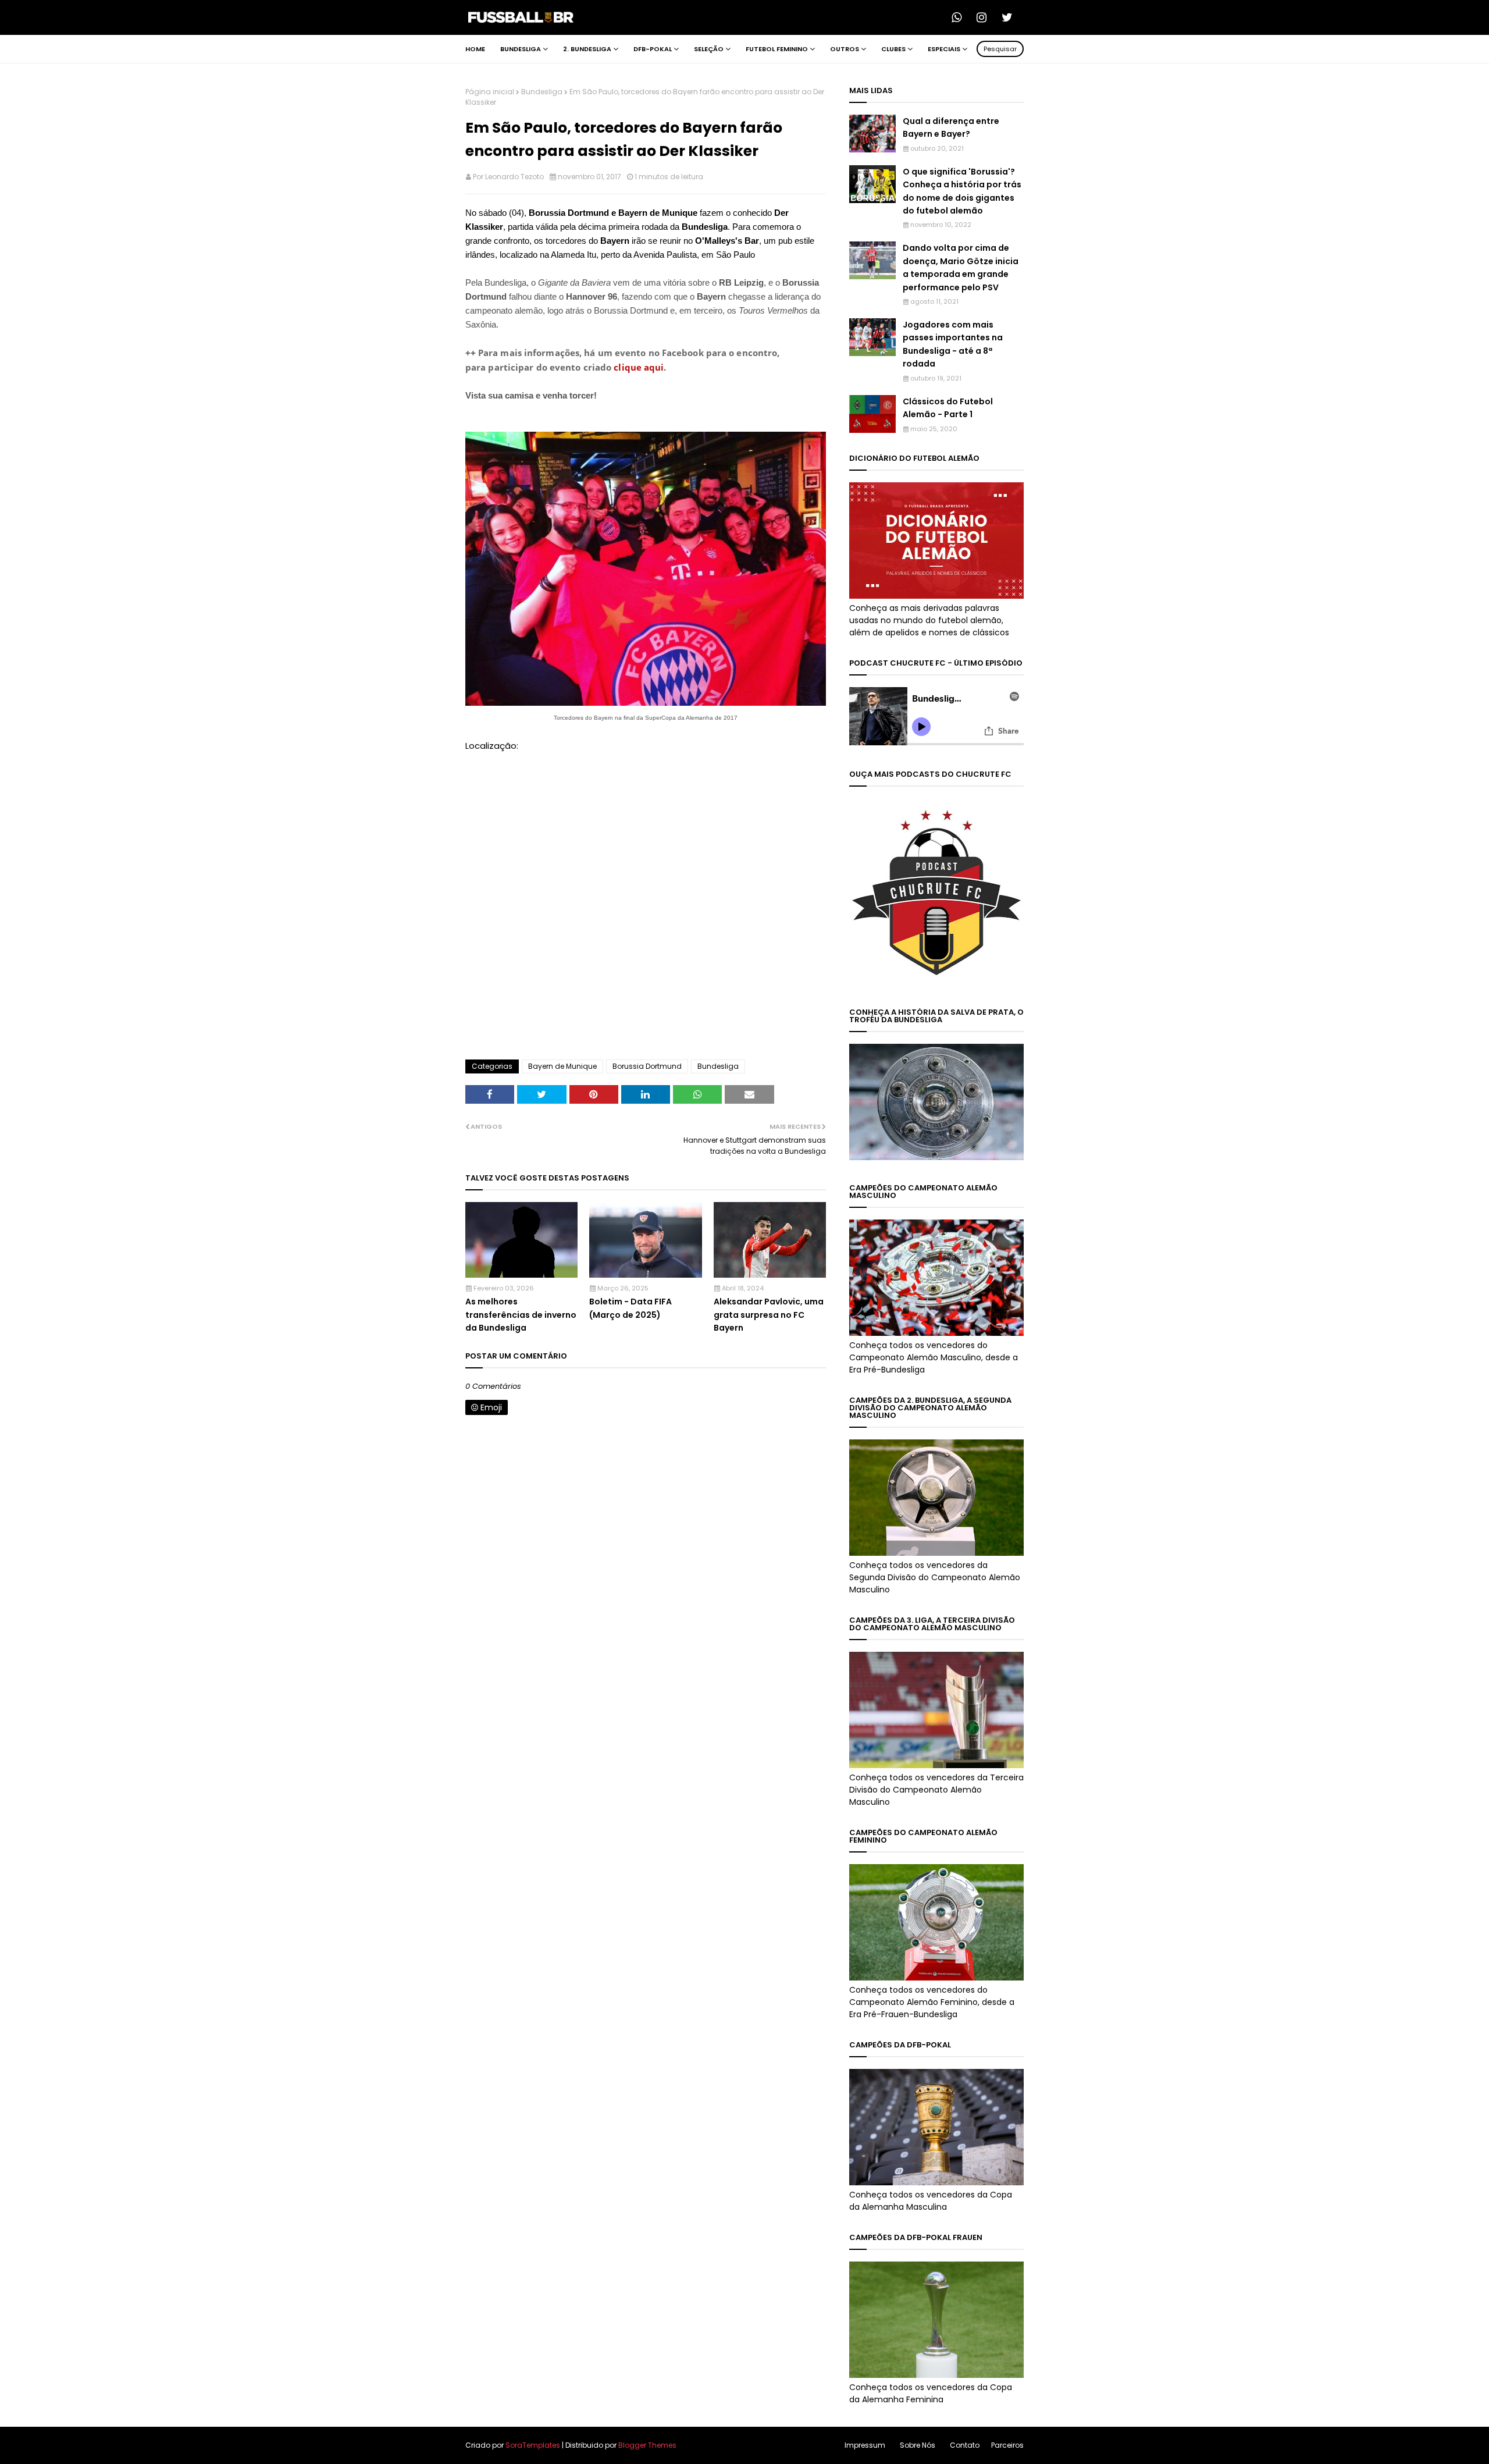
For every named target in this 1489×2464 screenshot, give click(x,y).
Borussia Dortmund (647, 1066)
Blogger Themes (647, 2445)
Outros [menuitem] (845, 49)
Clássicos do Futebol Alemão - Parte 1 (948, 408)
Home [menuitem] (475, 49)
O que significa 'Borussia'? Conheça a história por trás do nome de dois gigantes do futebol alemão (962, 191)
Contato (965, 2445)
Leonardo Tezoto (514, 177)
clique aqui (639, 367)
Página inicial (490, 92)
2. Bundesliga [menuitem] (587, 49)
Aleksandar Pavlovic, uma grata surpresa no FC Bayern (769, 1315)
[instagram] (985, 17)
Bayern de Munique (562, 1066)
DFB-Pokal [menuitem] (653, 49)
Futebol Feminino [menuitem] (777, 49)
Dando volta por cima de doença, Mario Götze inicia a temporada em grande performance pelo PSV (961, 267)
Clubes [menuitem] (893, 49)
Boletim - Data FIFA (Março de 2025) (630, 1308)
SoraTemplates (533, 2445)
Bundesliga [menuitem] (521, 49)
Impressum (865, 2445)
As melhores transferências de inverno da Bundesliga (521, 1315)
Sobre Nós (918, 2445)
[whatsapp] (960, 17)
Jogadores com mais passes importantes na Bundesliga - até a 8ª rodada (953, 344)
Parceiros (1007, 2445)
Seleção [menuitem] (709, 49)
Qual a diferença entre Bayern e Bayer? (951, 127)
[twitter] (1010, 17)
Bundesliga (542, 92)
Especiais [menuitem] (944, 49)
